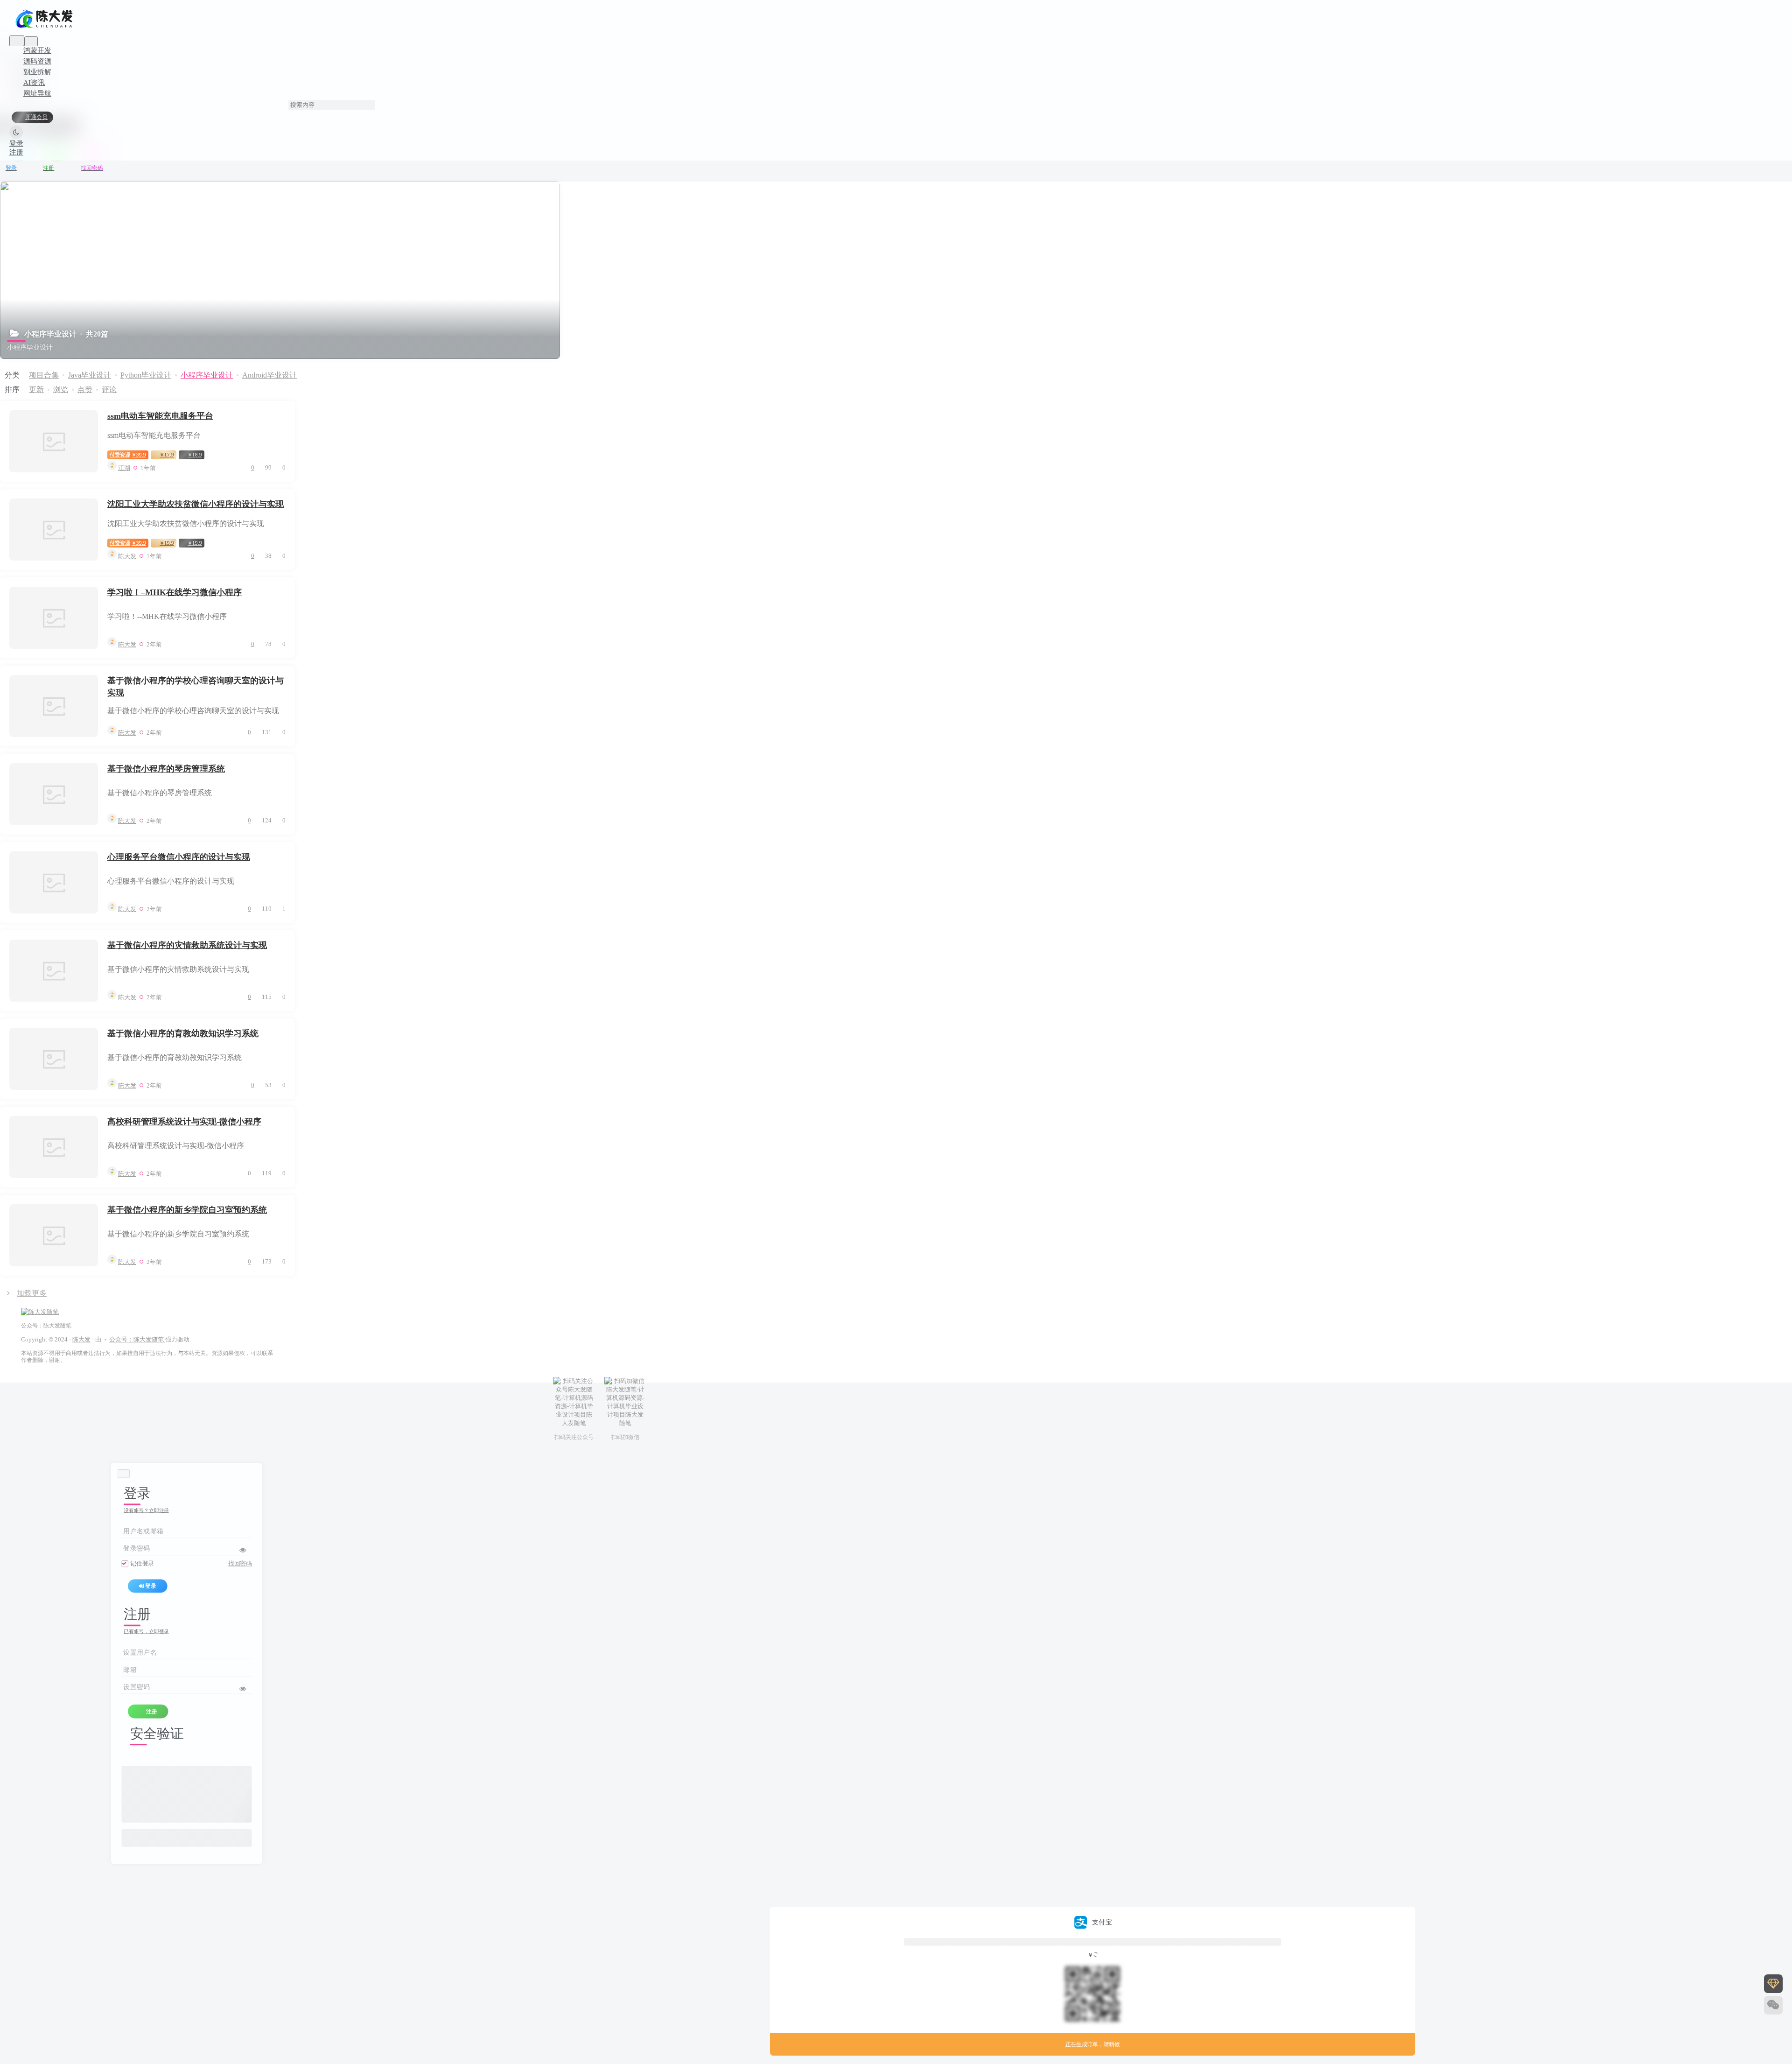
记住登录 (142, 1564)
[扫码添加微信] (1773, 2005)
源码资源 (37, 61)
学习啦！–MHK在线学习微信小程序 (175, 592)
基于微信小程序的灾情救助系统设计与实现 (187, 945)
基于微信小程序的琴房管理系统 (166, 769)
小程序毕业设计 (207, 375)
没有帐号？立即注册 (146, 1511)
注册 (16, 152)
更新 (36, 390)
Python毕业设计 (146, 375)
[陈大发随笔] (45, 28)
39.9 (128, 455)
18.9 (195, 455)
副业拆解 (37, 72)
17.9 (167, 455)
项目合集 (44, 375)
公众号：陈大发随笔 (137, 1339)
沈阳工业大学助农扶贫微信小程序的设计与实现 (196, 504)
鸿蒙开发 (37, 50)
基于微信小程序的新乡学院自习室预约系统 (187, 1210)
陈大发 (81, 1339)
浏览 (61, 390)
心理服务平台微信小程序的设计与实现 (179, 857)
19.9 (167, 543)
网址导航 (37, 93)
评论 (109, 390)
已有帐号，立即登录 (146, 1632)
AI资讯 (34, 83)
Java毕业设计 (90, 375)
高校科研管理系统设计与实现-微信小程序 (184, 1122)
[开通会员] (1773, 1984)
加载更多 (32, 1293)
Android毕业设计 (269, 375)
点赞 (85, 390)
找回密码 (240, 1564)
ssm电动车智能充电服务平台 (160, 416)
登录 (16, 143)
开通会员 (36, 117)
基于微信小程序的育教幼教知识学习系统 (183, 1033)
